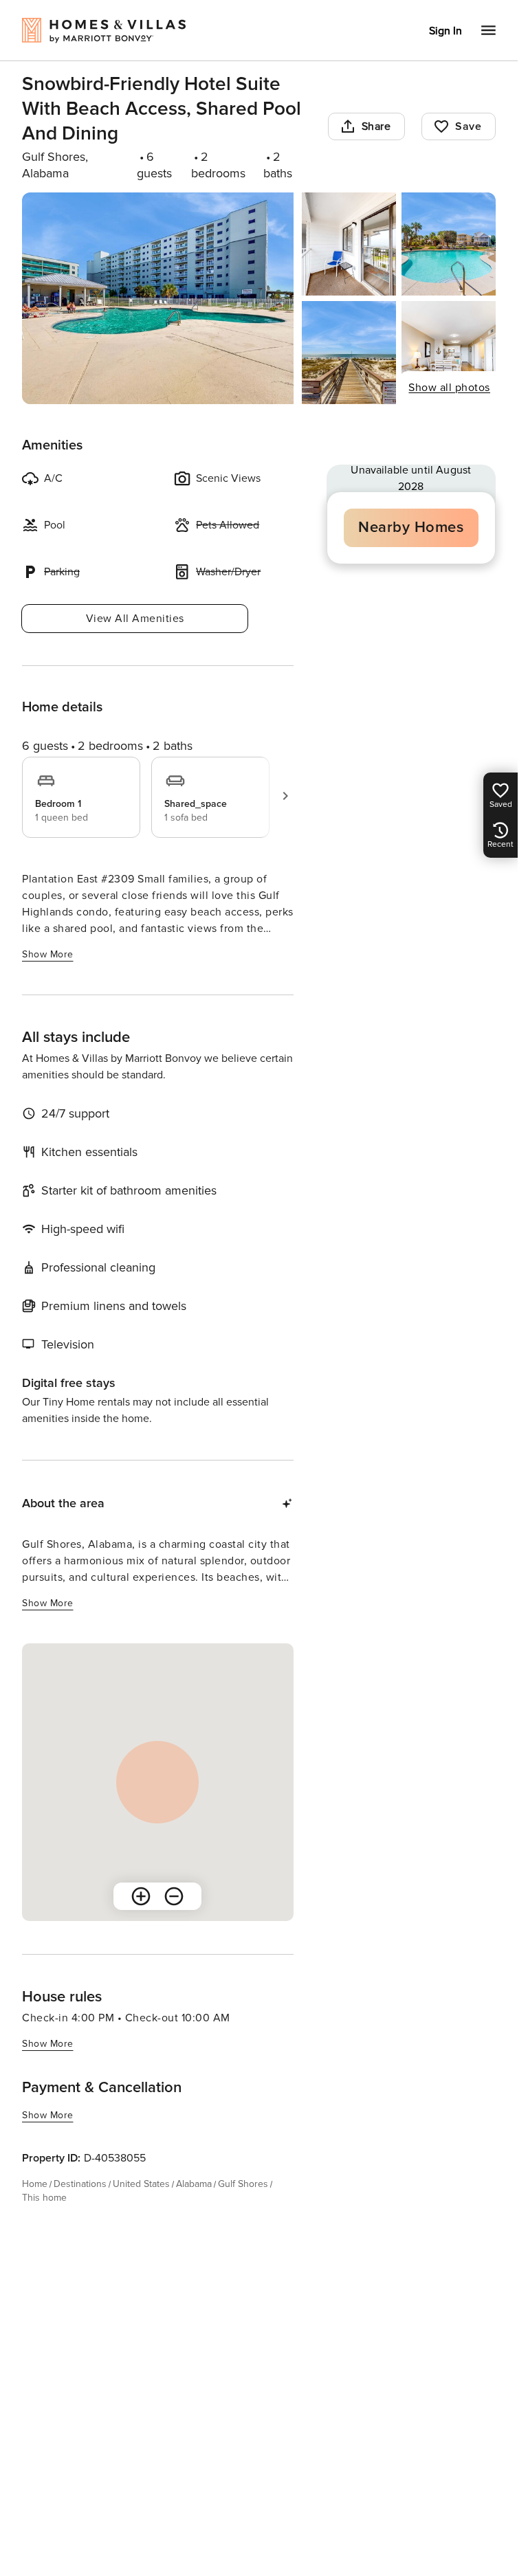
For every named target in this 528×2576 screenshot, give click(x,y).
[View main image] (158, 298)
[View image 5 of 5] (449, 353)
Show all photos (449, 388)
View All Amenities (135, 619)
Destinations (80, 2184)
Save (468, 126)
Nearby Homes (411, 528)
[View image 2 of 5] (349, 244)
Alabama (194, 2184)
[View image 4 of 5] (349, 353)
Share (376, 126)
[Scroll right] (285, 796)
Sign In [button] (445, 31)
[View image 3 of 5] (449, 244)
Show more (48, 954)
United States (141, 2184)
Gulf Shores (243, 2184)
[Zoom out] (174, 1896)
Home (35, 2184)
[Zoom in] (141, 1896)
